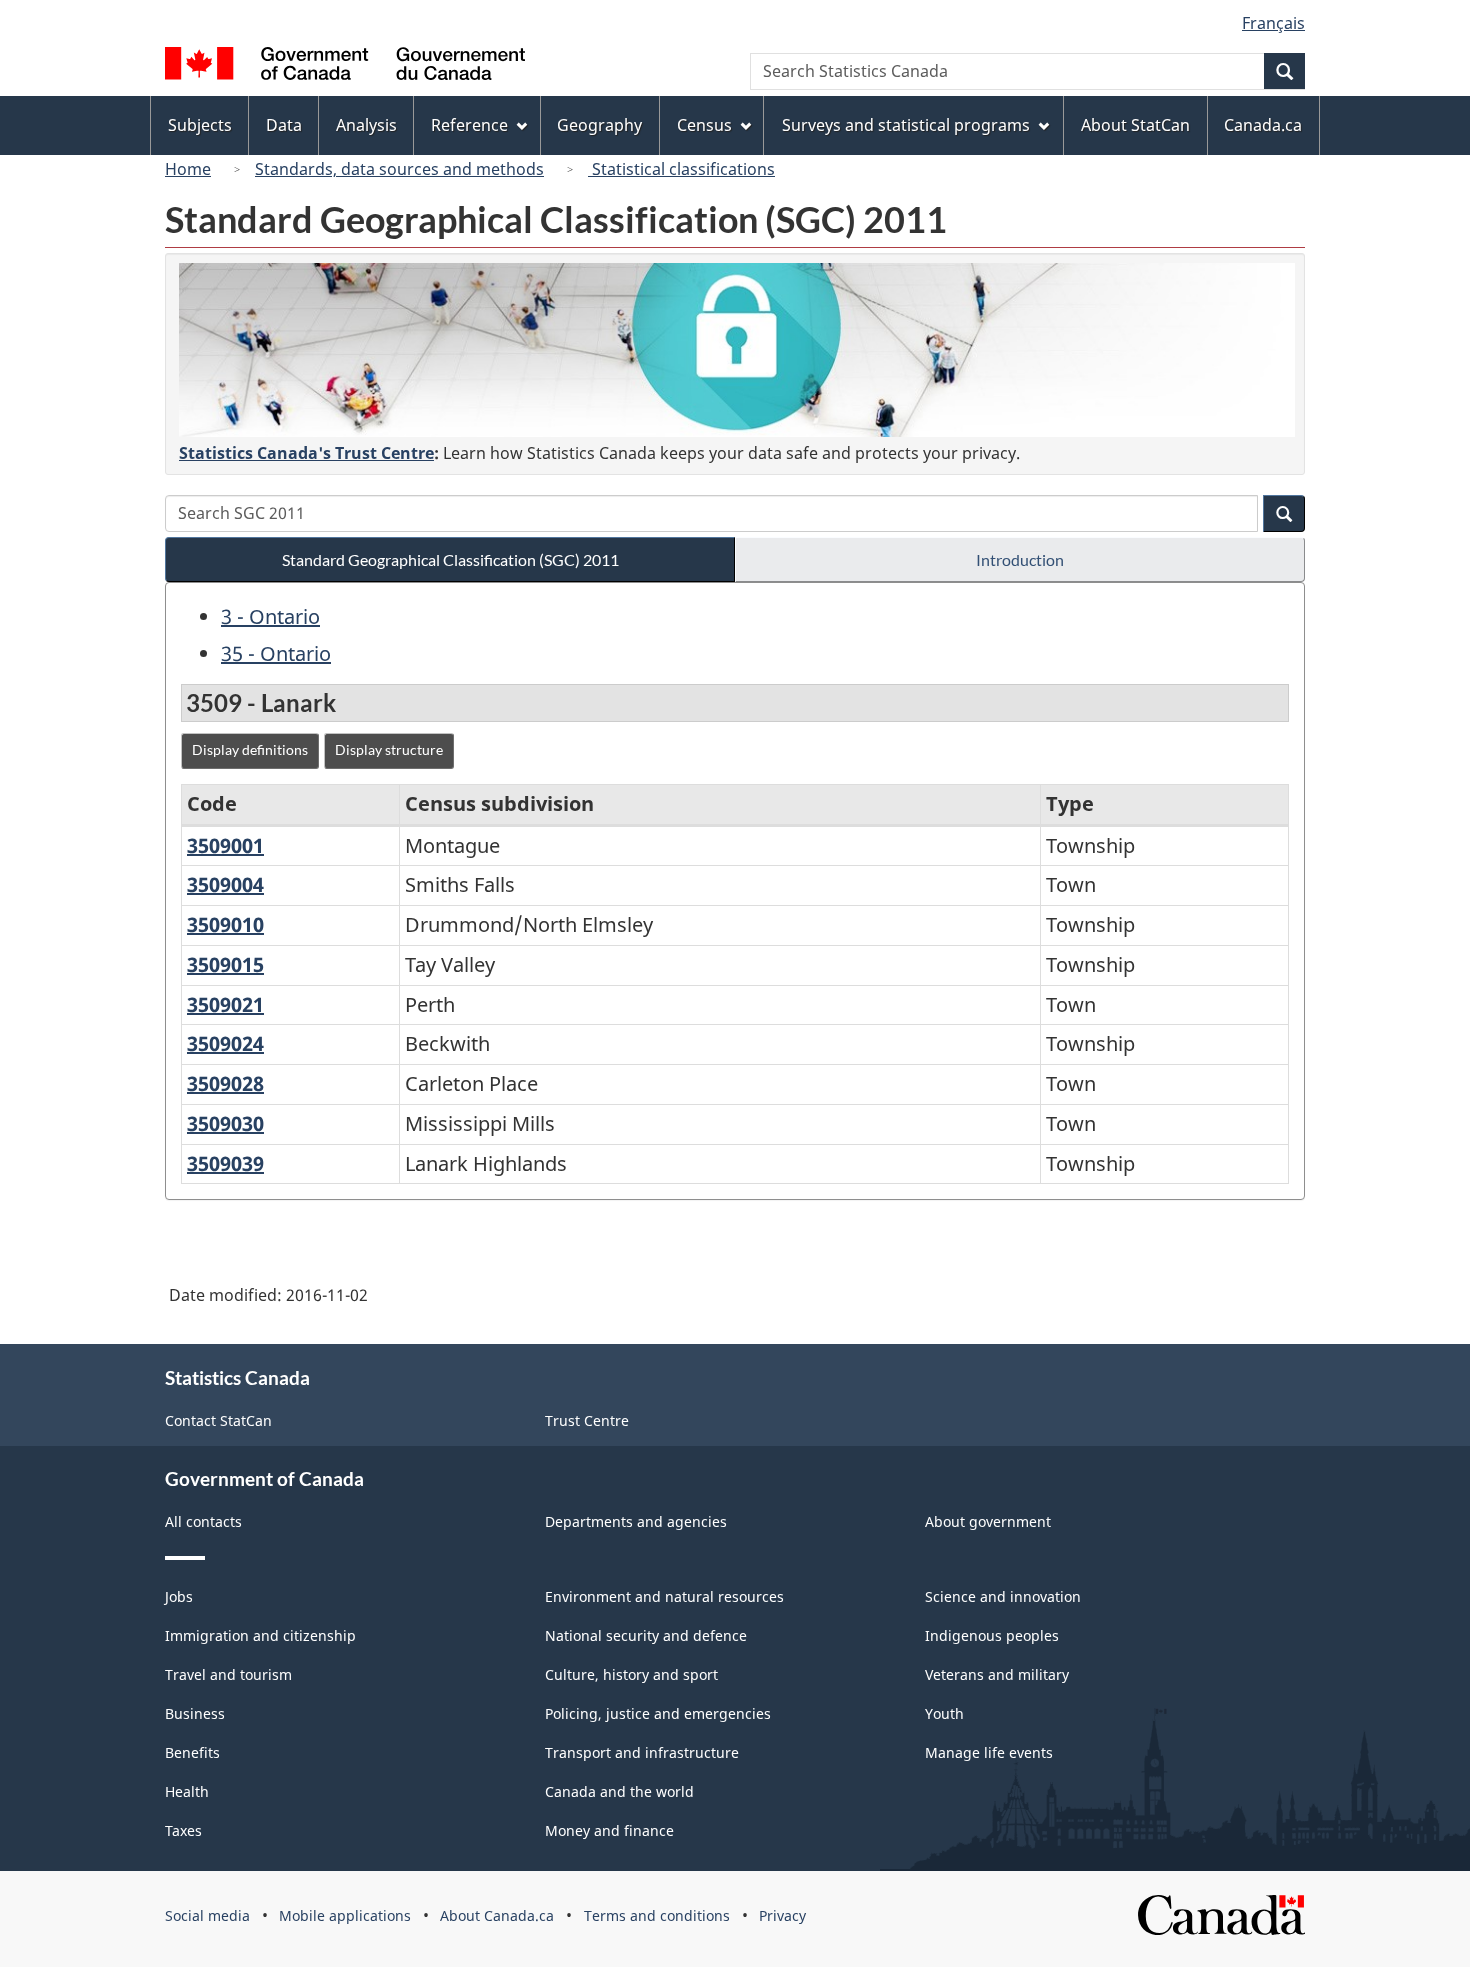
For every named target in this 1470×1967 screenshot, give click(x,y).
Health (187, 1791)
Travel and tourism (228, 1674)
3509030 (225, 1123)
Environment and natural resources (664, 1596)
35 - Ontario (276, 653)
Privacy (782, 1915)
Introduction (1020, 559)
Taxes (183, 1830)
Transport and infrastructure (642, 1752)
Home (188, 169)
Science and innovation (1003, 1596)
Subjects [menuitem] (200, 125)
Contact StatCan (218, 1420)
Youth (944, 1713)
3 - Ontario (270, 616)
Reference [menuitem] (469, 125)
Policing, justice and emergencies (658, 1713)
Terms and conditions (657, 1915)
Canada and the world (619, 1791)
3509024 (225, 1043)
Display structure (389, 749)
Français (1273, 23)
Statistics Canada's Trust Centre (306, 453)
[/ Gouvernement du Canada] (345, 66)
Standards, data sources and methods (399, 169)
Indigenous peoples (992, 1635)
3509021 (225, 1004)
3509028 (225, 1083)
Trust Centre (587, 1420)
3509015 (225, 964)
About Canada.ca (497, 1915)
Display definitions (250, 749)
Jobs (179, 1596)
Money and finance (609, 1830)
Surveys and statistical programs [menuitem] (906, 125)
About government (988, 1521)
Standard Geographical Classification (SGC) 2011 (450, 559)
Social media (207, 1915)
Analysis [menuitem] (366, 125)
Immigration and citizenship (260, 1635)
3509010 (225, 924)
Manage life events (989, 1752)
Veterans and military (997, 1674)
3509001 (225, 845)
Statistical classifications (681, 169)
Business (195, 1713)
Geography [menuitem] (599, 125)
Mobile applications (345, 1915)
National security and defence (646, 1635)
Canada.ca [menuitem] (1263, 125)
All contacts (203, 1521)
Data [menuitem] (284, 125)
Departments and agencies (636, 1521)
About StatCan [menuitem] (1135, 125)
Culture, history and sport (631, 1674)
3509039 (225, 1163)
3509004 (225, 884)
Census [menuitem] (704, 125)
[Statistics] (737, 350)
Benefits (192, 1752)
